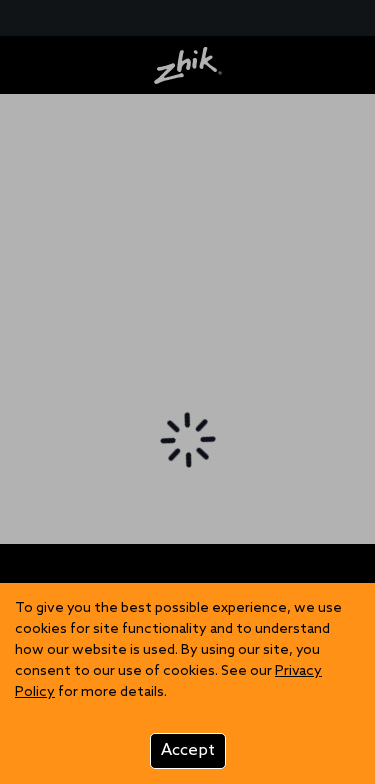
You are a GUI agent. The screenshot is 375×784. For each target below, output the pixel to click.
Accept (188, 750)
